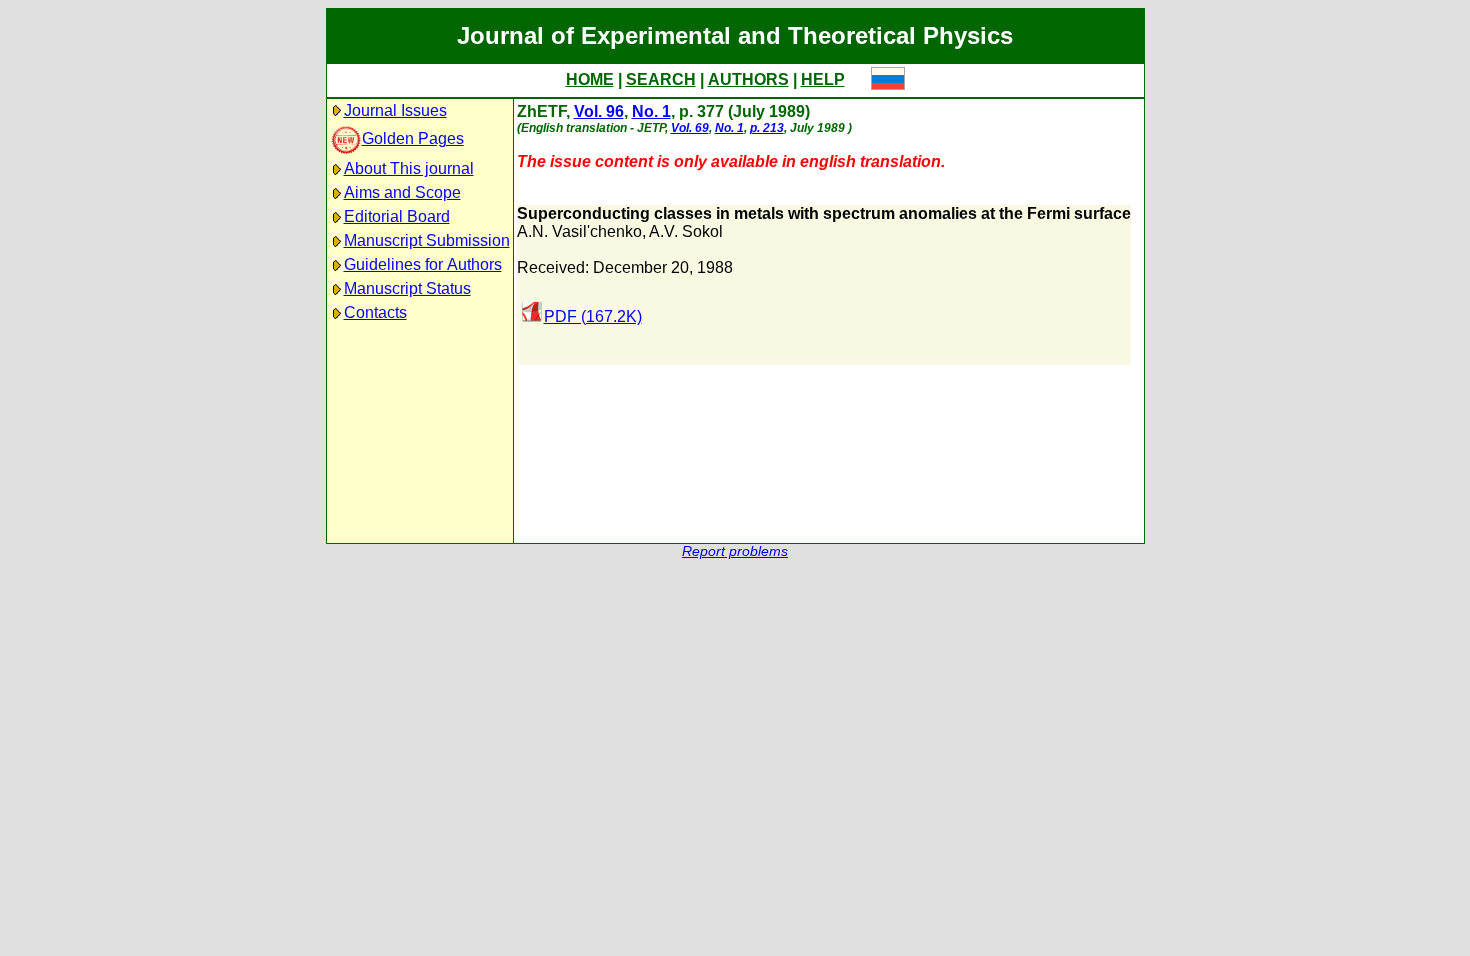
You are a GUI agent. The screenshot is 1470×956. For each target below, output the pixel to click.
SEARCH (661, 79)
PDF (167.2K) (593, 316)
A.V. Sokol (686, 231)
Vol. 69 (690, 128)
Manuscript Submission (427, 240)
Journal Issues (395, 110)
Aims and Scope (402, 192)
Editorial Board (397, 216)
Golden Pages (413, 138)
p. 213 (767, 128)
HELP (823, 79)
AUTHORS (748, 79)
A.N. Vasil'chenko (579, 231)
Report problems (735, 551)
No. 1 (651, 111)
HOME (590, 79)
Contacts (375, 312)
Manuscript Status (407, 288)
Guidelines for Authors (423, 264)
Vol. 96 (599, 111)
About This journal (409, 168)
